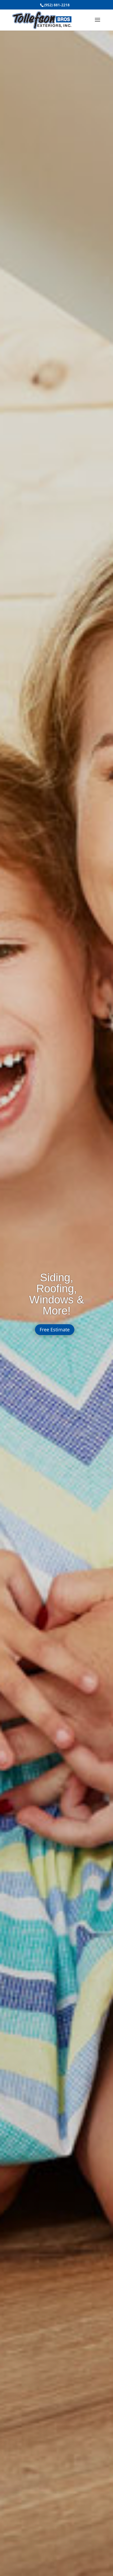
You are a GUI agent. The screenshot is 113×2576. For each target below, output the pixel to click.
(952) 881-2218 (57, 5)
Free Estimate (55, 1330)
